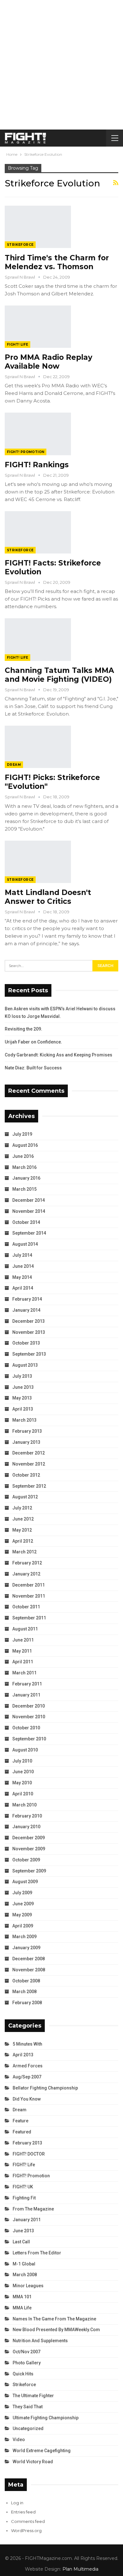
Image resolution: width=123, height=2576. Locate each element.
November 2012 (29, 1464)
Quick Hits (23, 2374)
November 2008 (29, 1970)
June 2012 (23, 1519)
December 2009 (29, 1838)
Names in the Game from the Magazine (54, 2319)
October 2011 (26, 1607)
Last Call (21, 2242)
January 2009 (26, 1948)
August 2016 (25, 1145)
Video (19, 2440)
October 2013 (26, 1343)
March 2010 (24, 1805)
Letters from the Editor (37, 2253)
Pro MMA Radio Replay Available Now (49, 362)
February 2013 (27, 1431)
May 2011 (22, 1651)
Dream (14, 765)
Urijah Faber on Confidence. (33, 1042)
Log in (17, 2503)
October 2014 (26, 1222)
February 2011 (27, 1684)
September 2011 (29, 1618)
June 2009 (23, 1904)
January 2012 (26, 1574)
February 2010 (27, 1816)
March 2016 (24, 1167)
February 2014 (27, 1299)
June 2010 (23, 1772)
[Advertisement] (61, 65)
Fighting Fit (24, 2198)
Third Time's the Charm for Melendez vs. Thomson (57, 262)
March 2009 (24, 1937)
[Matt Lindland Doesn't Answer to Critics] (38, 862)
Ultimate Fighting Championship (46, 2418)
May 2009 (22, 1915)
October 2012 (26, 1475)
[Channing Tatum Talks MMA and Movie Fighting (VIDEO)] (38, 639)
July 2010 (22, 1761)
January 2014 (26, 1310)
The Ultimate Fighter (33, 2396)
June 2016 (23, 1156)
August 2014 (25, 1244)
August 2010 (25, 1750)
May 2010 (22, 1783)
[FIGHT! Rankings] (38, 434)
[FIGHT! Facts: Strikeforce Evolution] (38, 532)
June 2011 (23, 1640)
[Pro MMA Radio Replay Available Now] (38, 327)
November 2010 (29, 1717)
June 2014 (23, 1266)
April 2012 (23, 1541)
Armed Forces (28, 2066)
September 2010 (29, 1739)
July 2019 (22, 1134)
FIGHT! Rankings (37, 465)
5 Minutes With (27, 2044)
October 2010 (26, 1728)
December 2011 (29, 1585)
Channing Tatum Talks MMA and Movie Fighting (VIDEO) (59, 675)
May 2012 (22, 1530)
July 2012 (22, 1508)
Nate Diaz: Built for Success (33, 1068)
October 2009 (26, 1860)
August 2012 (25, 1497)
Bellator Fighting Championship (45, 2088)
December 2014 (29, 1200)
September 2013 (29, 1354)
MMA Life (22, 2308)
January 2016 (26, 1178)
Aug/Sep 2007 (27, 2077)
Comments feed (28, 2521)
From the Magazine (33, 2209)
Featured (22, 2132)
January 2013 (26, 1442)
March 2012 (24, 1552)
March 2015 (24, 1189)
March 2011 (24, 1673)
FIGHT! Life (18, 345)
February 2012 (27, 1563)
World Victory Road (33, 2462)
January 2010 (26, 1827)
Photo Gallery (27, 2363)
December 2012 (29, 1453)
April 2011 (23, 1662)
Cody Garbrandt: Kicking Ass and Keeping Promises (59, 1055)
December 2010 (29, 1706)
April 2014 (23, 1288)
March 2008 (24, 1992)
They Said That (28, 2407)
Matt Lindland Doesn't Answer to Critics (48, 897)
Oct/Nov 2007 (26, 2352)
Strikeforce (20, 245)
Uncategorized (28, 2428)
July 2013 (22, 1376)
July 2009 (22, 1893)
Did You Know (27, 2099)
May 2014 (22, 1277)
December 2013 (29, 1321)
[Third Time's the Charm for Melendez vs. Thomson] (38, 227)
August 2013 (25, 1365)
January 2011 (26, 1695)
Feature (20, 2121)
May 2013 (22, 1398)
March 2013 (24, 1420)
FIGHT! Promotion (26, 452)
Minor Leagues (28, 2286)
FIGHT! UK (23, 2187)
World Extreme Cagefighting (42, 2451)
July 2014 (22, 1255)
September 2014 (29, 1233)
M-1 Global (24, 2264)
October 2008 (26, 1981)
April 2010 (23, 1794)
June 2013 (23, 1387)
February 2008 (27, 2003)
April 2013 (23, 1409)
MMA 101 (22, 2297)
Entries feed (23, 2512)
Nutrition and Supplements (40, 2341)
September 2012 (29, 1486)
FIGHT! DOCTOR (29, 2154)
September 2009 (29, 1871)
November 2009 (29, 1849)
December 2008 (29, 1959)
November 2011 (29, 1596)
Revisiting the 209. (23, 1029)
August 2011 (25, 1629)
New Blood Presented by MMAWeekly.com (56, 2330)
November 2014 (29, 1211)
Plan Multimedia (80, 2569)
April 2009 (23, 1926)
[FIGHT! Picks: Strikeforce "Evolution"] (38, 747)
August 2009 (25, 1882)
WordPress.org (26, 2531)
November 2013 (29, 1332)
